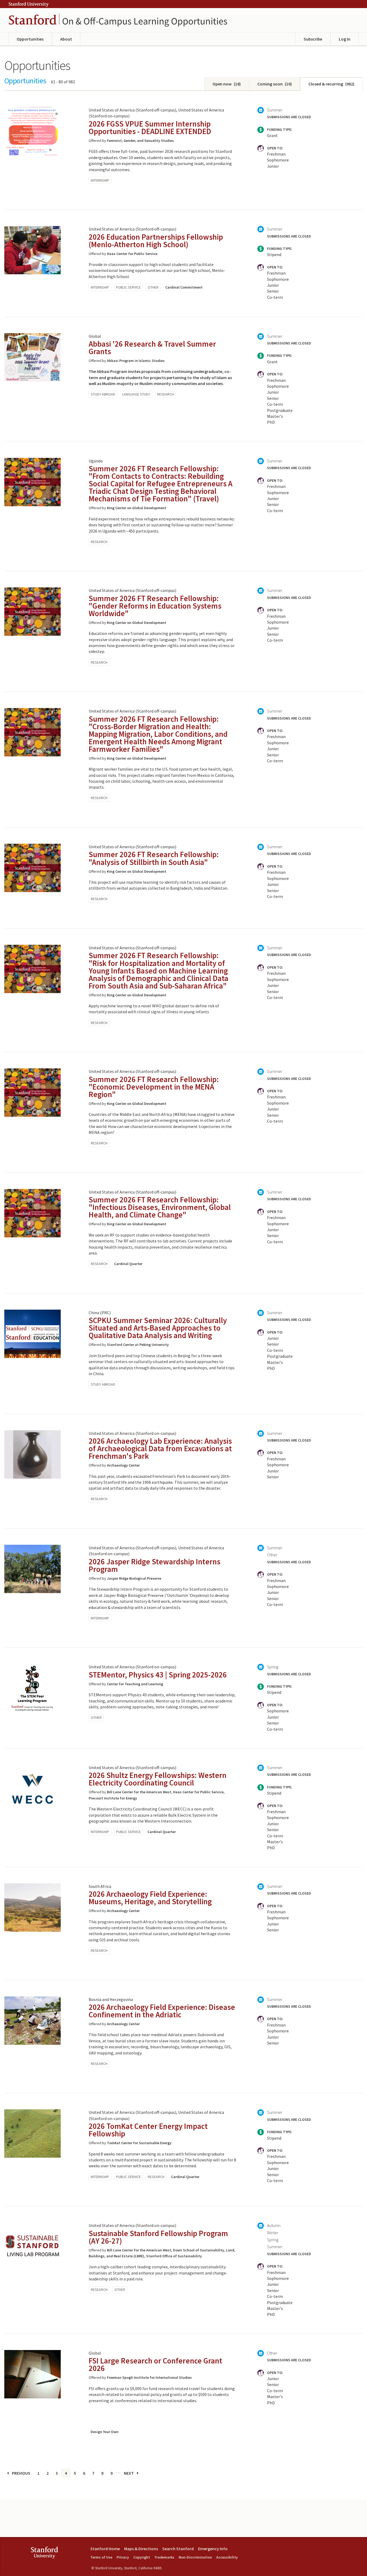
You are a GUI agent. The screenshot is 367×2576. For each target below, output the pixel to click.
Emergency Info (213, 2549)
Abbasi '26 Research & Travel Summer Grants (152, 348)
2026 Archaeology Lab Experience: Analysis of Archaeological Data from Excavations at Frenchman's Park (160, 1448)
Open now (227, 84)
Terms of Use (101, 2557)
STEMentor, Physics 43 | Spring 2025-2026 (158, 1675)
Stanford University (28, 4)
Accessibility (227, 2557)
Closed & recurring (331, 84)
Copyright (142, 2557)
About (66, 39)
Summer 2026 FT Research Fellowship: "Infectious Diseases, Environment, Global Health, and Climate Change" (160, 1207)
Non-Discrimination (195, 2557)
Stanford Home (105, 2549)
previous (21, 2473)
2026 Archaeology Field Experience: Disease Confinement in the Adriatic (162, 2011)
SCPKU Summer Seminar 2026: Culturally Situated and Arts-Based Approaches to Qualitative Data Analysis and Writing (158, 1328)
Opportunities (30, 39)
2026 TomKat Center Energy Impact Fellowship (148, 2130)
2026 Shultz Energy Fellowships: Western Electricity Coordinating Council (158, 1779)
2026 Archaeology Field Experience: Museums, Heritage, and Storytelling (150, 1898)
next (129, 2473)
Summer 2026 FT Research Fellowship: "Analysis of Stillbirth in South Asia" (154, 858)
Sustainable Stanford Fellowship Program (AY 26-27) (158, 2237)
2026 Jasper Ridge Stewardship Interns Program (154, 1565)
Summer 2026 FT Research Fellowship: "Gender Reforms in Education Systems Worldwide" (155, 606)
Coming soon (275, 84)
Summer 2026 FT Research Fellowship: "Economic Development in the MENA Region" (154, 1087)
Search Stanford (178, 2549)
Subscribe (313, 39)
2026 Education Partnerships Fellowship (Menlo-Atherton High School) (156, 241)
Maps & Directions (141, 2549)
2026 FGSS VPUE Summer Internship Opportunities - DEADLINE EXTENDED (150, 127)
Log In (345, 39)
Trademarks (164, 2557)
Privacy (123, 2557)
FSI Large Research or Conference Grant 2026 (155, 2364)
